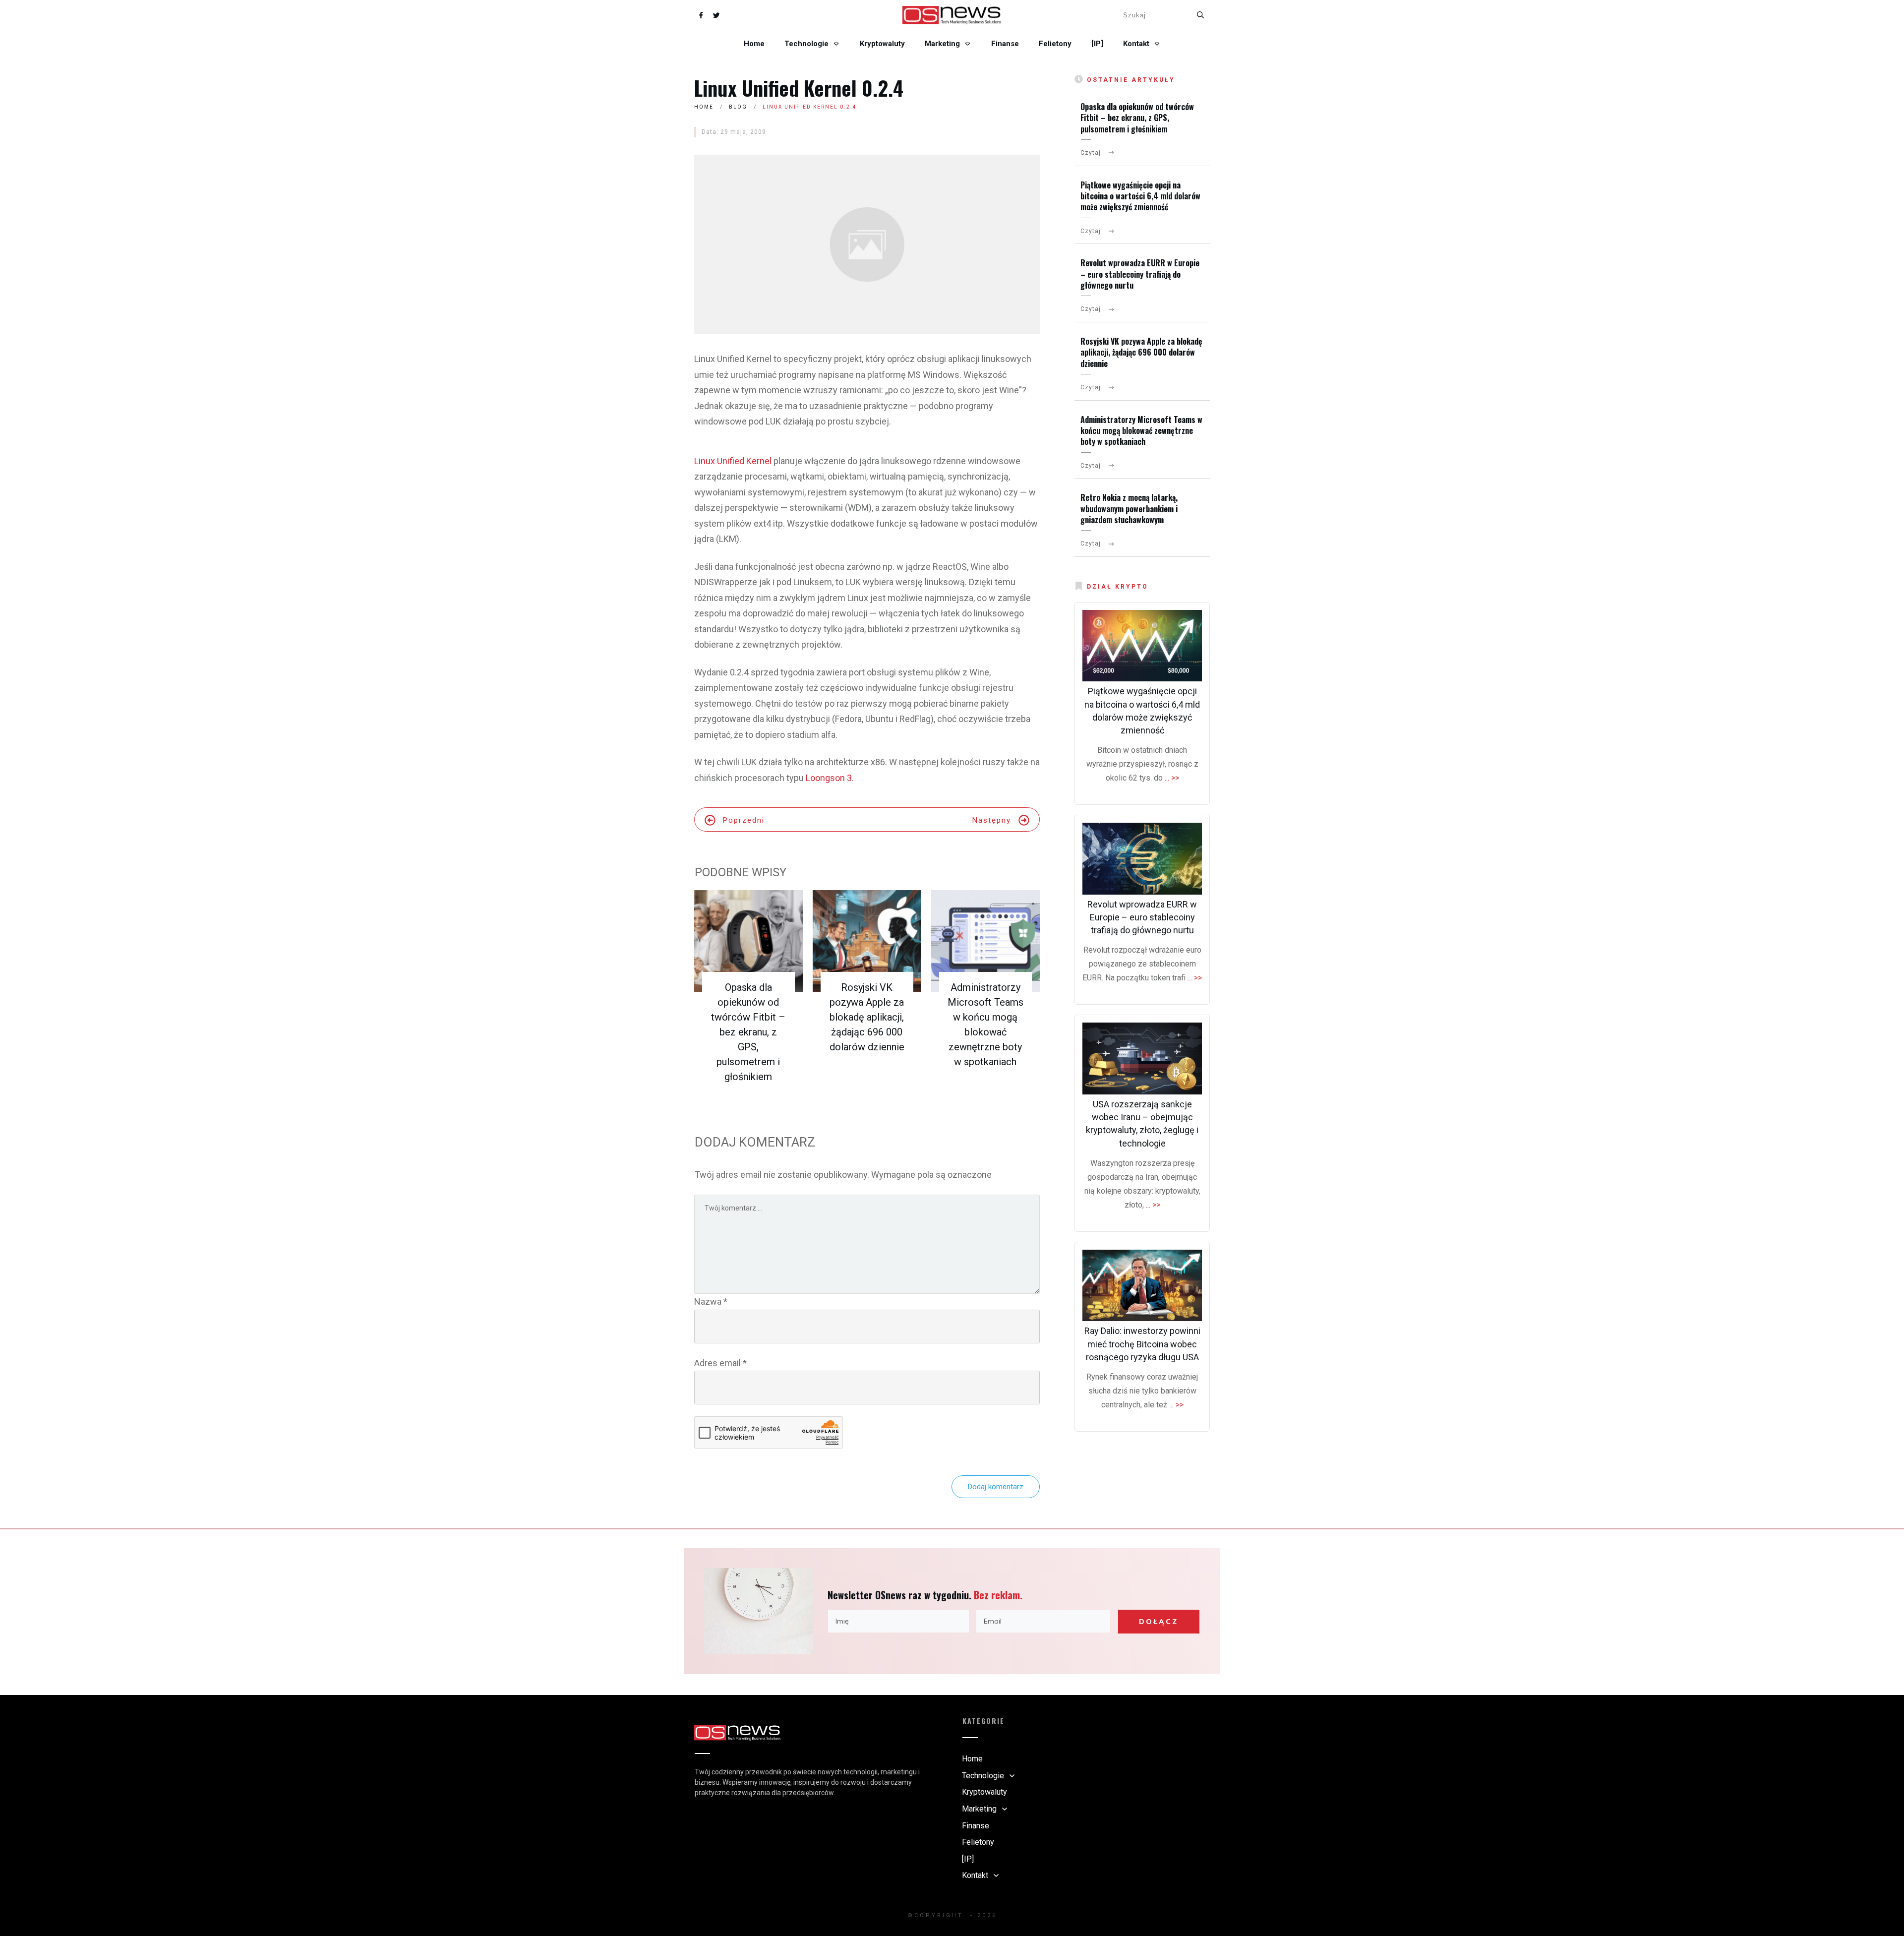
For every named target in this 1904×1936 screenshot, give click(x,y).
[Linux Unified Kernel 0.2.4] (867, 244)
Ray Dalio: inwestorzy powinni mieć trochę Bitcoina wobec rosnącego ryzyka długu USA (1142, 1344)
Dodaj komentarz (996, 1487)
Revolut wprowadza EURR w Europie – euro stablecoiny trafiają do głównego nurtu (1140, 274)
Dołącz (1159, 1622)
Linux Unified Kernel (733, 461)
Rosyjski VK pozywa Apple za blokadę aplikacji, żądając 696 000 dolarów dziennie (867, 1017)
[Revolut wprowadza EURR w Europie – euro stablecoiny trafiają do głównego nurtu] (1142, 859)
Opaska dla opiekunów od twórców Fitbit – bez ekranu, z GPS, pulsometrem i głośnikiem (748, 1032)
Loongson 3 (829, 778)
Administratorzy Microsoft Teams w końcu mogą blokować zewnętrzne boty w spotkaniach (1141, 431)
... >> (1172, 778)
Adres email (720, 1363)
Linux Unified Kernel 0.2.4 (799, 88)
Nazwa (711, 1301)
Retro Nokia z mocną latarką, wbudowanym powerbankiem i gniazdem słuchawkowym (1129, 509)
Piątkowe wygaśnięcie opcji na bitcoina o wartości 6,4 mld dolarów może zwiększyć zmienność (1140, 196)
